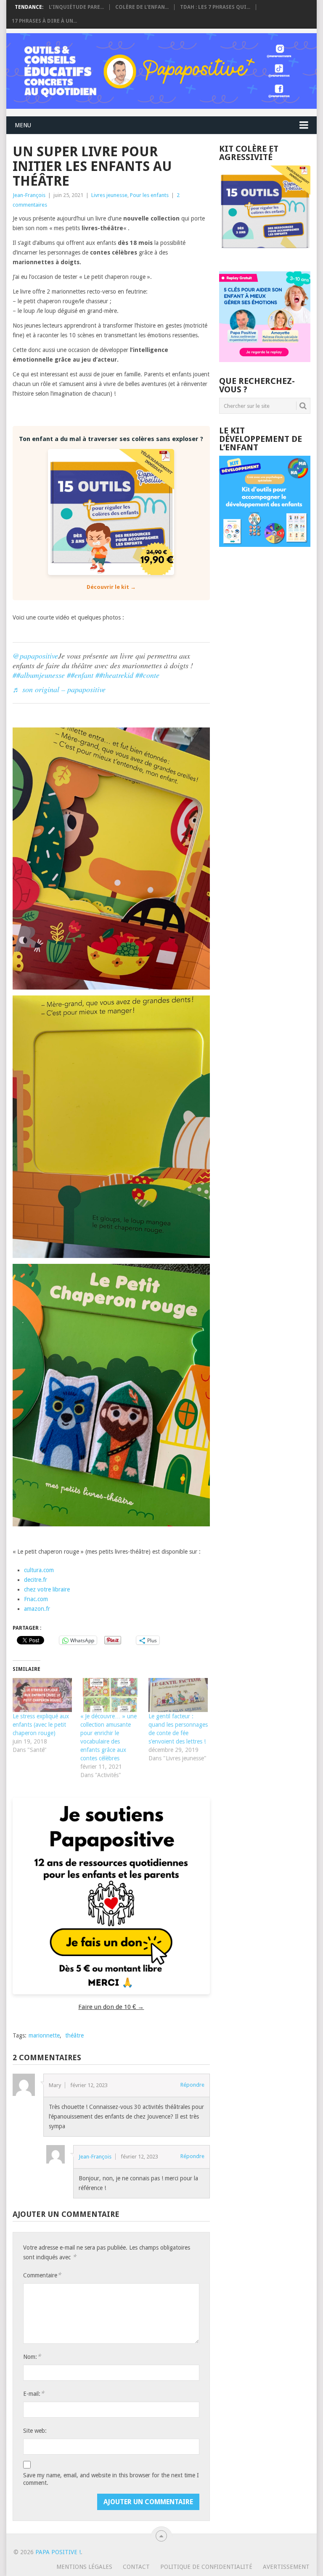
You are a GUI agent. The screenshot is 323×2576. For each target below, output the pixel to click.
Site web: (35, 2431)
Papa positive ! (58, 2552)
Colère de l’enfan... (142, 7)
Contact (136, 2567)
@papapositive (35, 656)
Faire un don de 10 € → (111, 2007)
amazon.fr (37, 1609)
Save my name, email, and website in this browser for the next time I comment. (111, 2479)
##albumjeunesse (39, 675)
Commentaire (42, 2275)
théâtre (74, 2035)
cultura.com (39, 1570)
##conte (147, 675)
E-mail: (34, 2394)
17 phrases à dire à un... (44, 21)
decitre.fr (36, 1580)
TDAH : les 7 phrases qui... (215, 7)
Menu (23, 125)
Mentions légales (84, 2567)
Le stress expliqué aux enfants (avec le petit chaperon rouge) (41, 1725)
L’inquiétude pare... (76, 7)
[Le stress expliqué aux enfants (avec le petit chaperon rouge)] (42, 1695)
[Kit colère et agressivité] (265, 255)
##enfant (80, 675)
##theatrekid (114, 675)
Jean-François (29, 195)
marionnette (44, 2035)
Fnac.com (36, 1599)
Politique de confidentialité (206, 2567)
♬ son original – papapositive (59, 689)
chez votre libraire (47, 1589)
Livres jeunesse (109, 195)
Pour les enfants (149, 195)
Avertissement (286, 2567)
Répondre (192, 2085)
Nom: (32, 2357)
